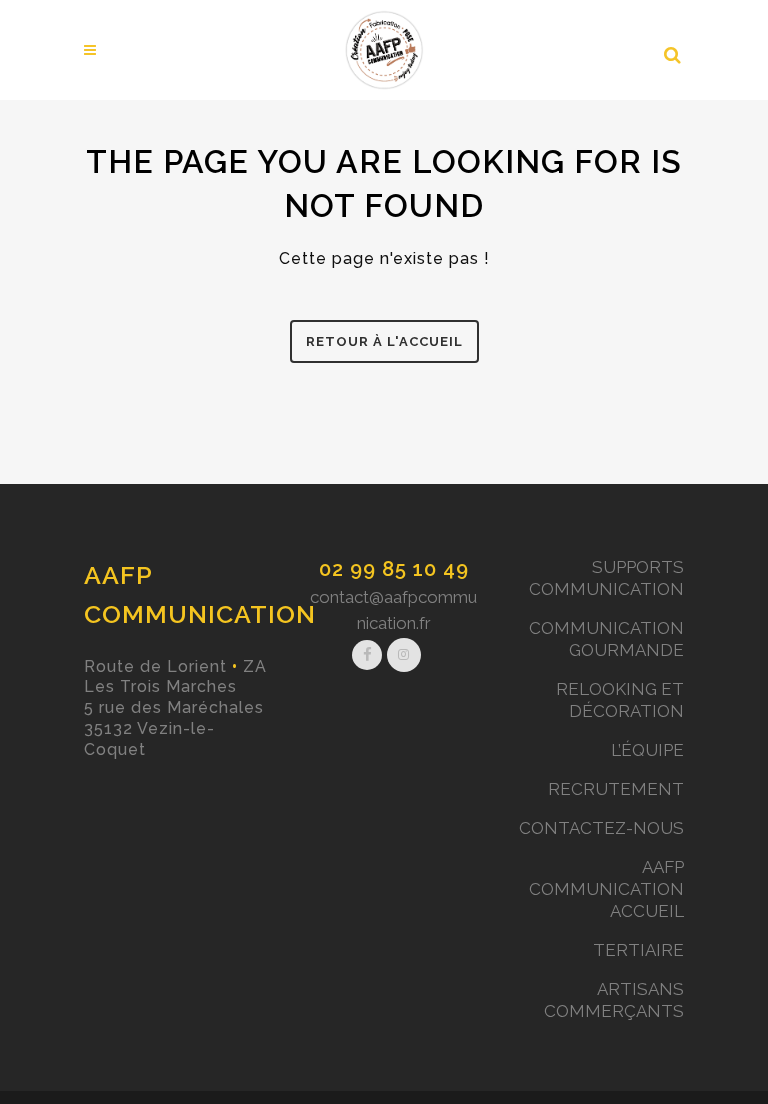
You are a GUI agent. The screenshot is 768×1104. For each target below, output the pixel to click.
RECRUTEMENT (616, 789)
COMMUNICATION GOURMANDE (606, 639)
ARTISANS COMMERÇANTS (614, 1000)
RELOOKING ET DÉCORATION (620, 700)
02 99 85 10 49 (394, 569)
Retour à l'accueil (384, 341)
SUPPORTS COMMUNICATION (606, 578)
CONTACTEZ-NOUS (601, 828)
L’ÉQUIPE (647, 750)
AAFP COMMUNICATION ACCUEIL (606, 889)
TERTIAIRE (638, 950)
